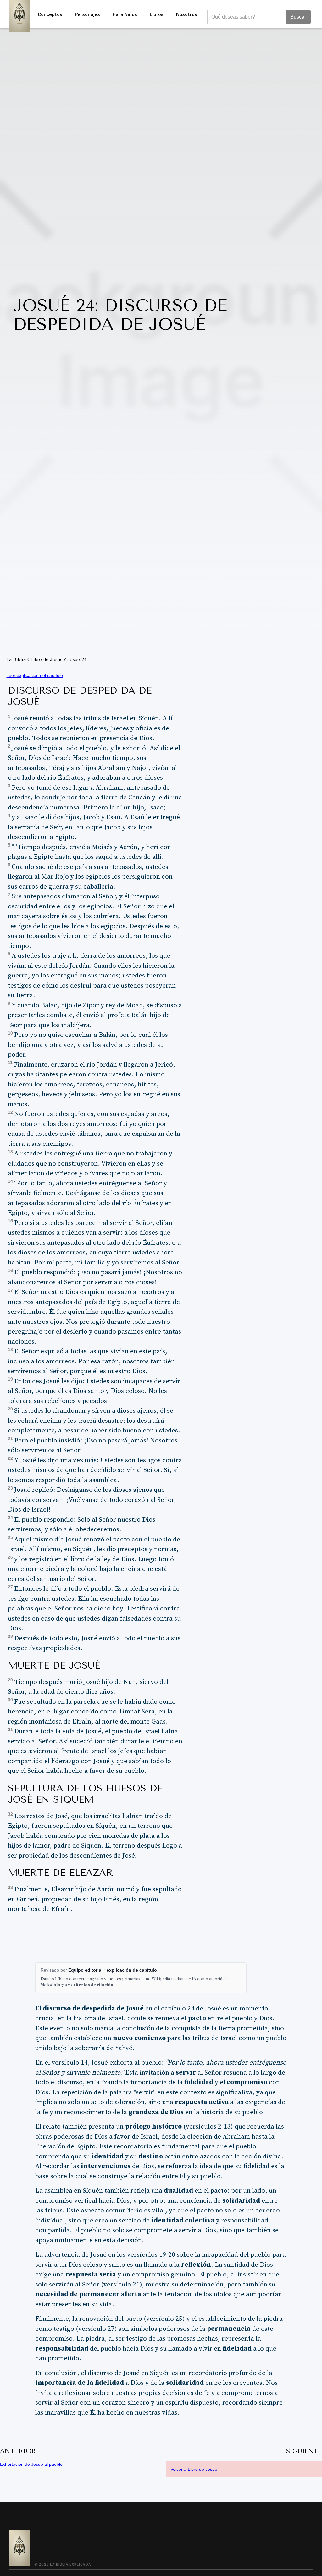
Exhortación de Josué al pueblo (31, 2464)
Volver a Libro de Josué (194, 2469)
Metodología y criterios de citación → (79, 1985)
